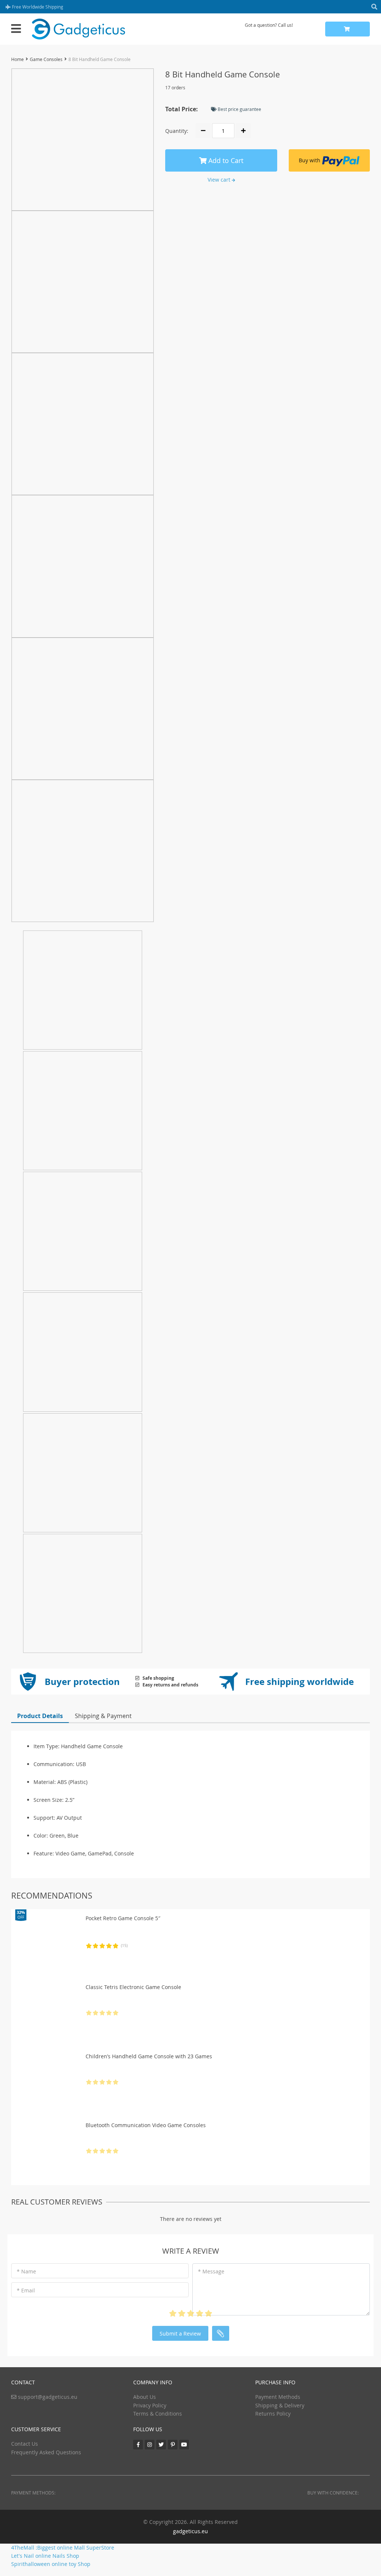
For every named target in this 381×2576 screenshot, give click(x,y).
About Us (145, 2397)
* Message (211, 2271)
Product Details (40, 1716)
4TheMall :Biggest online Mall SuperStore (63, 2548)
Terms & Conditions (158, 2414)
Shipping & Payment (103, 1716)
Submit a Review (180, 2334)
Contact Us (25, 2444)
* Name (26, 2271)
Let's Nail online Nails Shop (45, 2556)
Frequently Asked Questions (46, 2452)
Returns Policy (273, 2414)
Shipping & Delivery (280, 2405)
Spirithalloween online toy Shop (51, 2564)
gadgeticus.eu (190, 2531)
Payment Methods (278, 2397)
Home (17, 59)
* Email (26, 2290)
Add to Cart (225, 160)
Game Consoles (46, 59)
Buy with (310, 160)
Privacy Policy (150, 2405)
